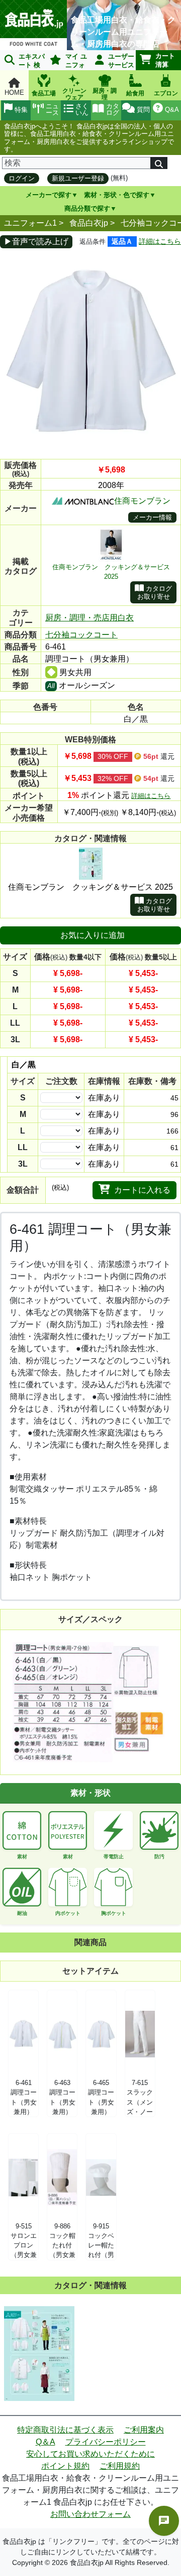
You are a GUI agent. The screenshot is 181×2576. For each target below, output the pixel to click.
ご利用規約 (120, 2466)
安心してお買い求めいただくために (90, 2454)
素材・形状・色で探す (117, 195)
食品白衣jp (89, 223)
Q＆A (46, 2442)
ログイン (22, 178)
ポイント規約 (65, 2466)
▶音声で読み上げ (36, 241)
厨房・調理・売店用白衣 (89, 618)
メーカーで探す (49, 195)
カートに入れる (142, 1190)
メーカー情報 (152, 517)
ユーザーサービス (121, 61)
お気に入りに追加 (93, 935)
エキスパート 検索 (23, 61)
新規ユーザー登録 (78, 178)
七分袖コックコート (81, 635)
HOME (14, 93)
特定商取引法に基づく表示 (65, 2430)
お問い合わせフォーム (90, 2514)
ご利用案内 (144, 2430)
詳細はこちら (160, 241)
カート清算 (165, 60)
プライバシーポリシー (106, 2442)
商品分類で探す (87, 208)
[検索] (159, 163)
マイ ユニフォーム (66, 61)
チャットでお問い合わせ (164, 2521)
